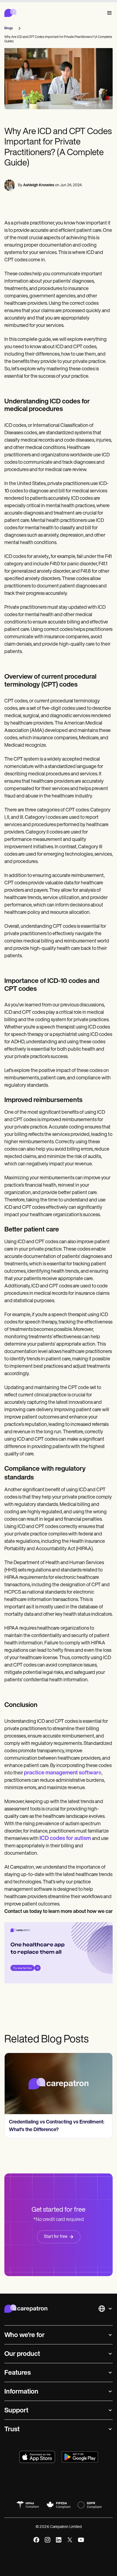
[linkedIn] (59, 2540)
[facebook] (36, 2540)
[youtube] (81, 2540)
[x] (70, 2540)
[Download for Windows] (80, 2457)
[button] (108, 13)
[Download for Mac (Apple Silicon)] (37, 2457)
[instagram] (47, 2540)
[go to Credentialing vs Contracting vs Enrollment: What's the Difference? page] (59, 2084)
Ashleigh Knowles (39, 185)
